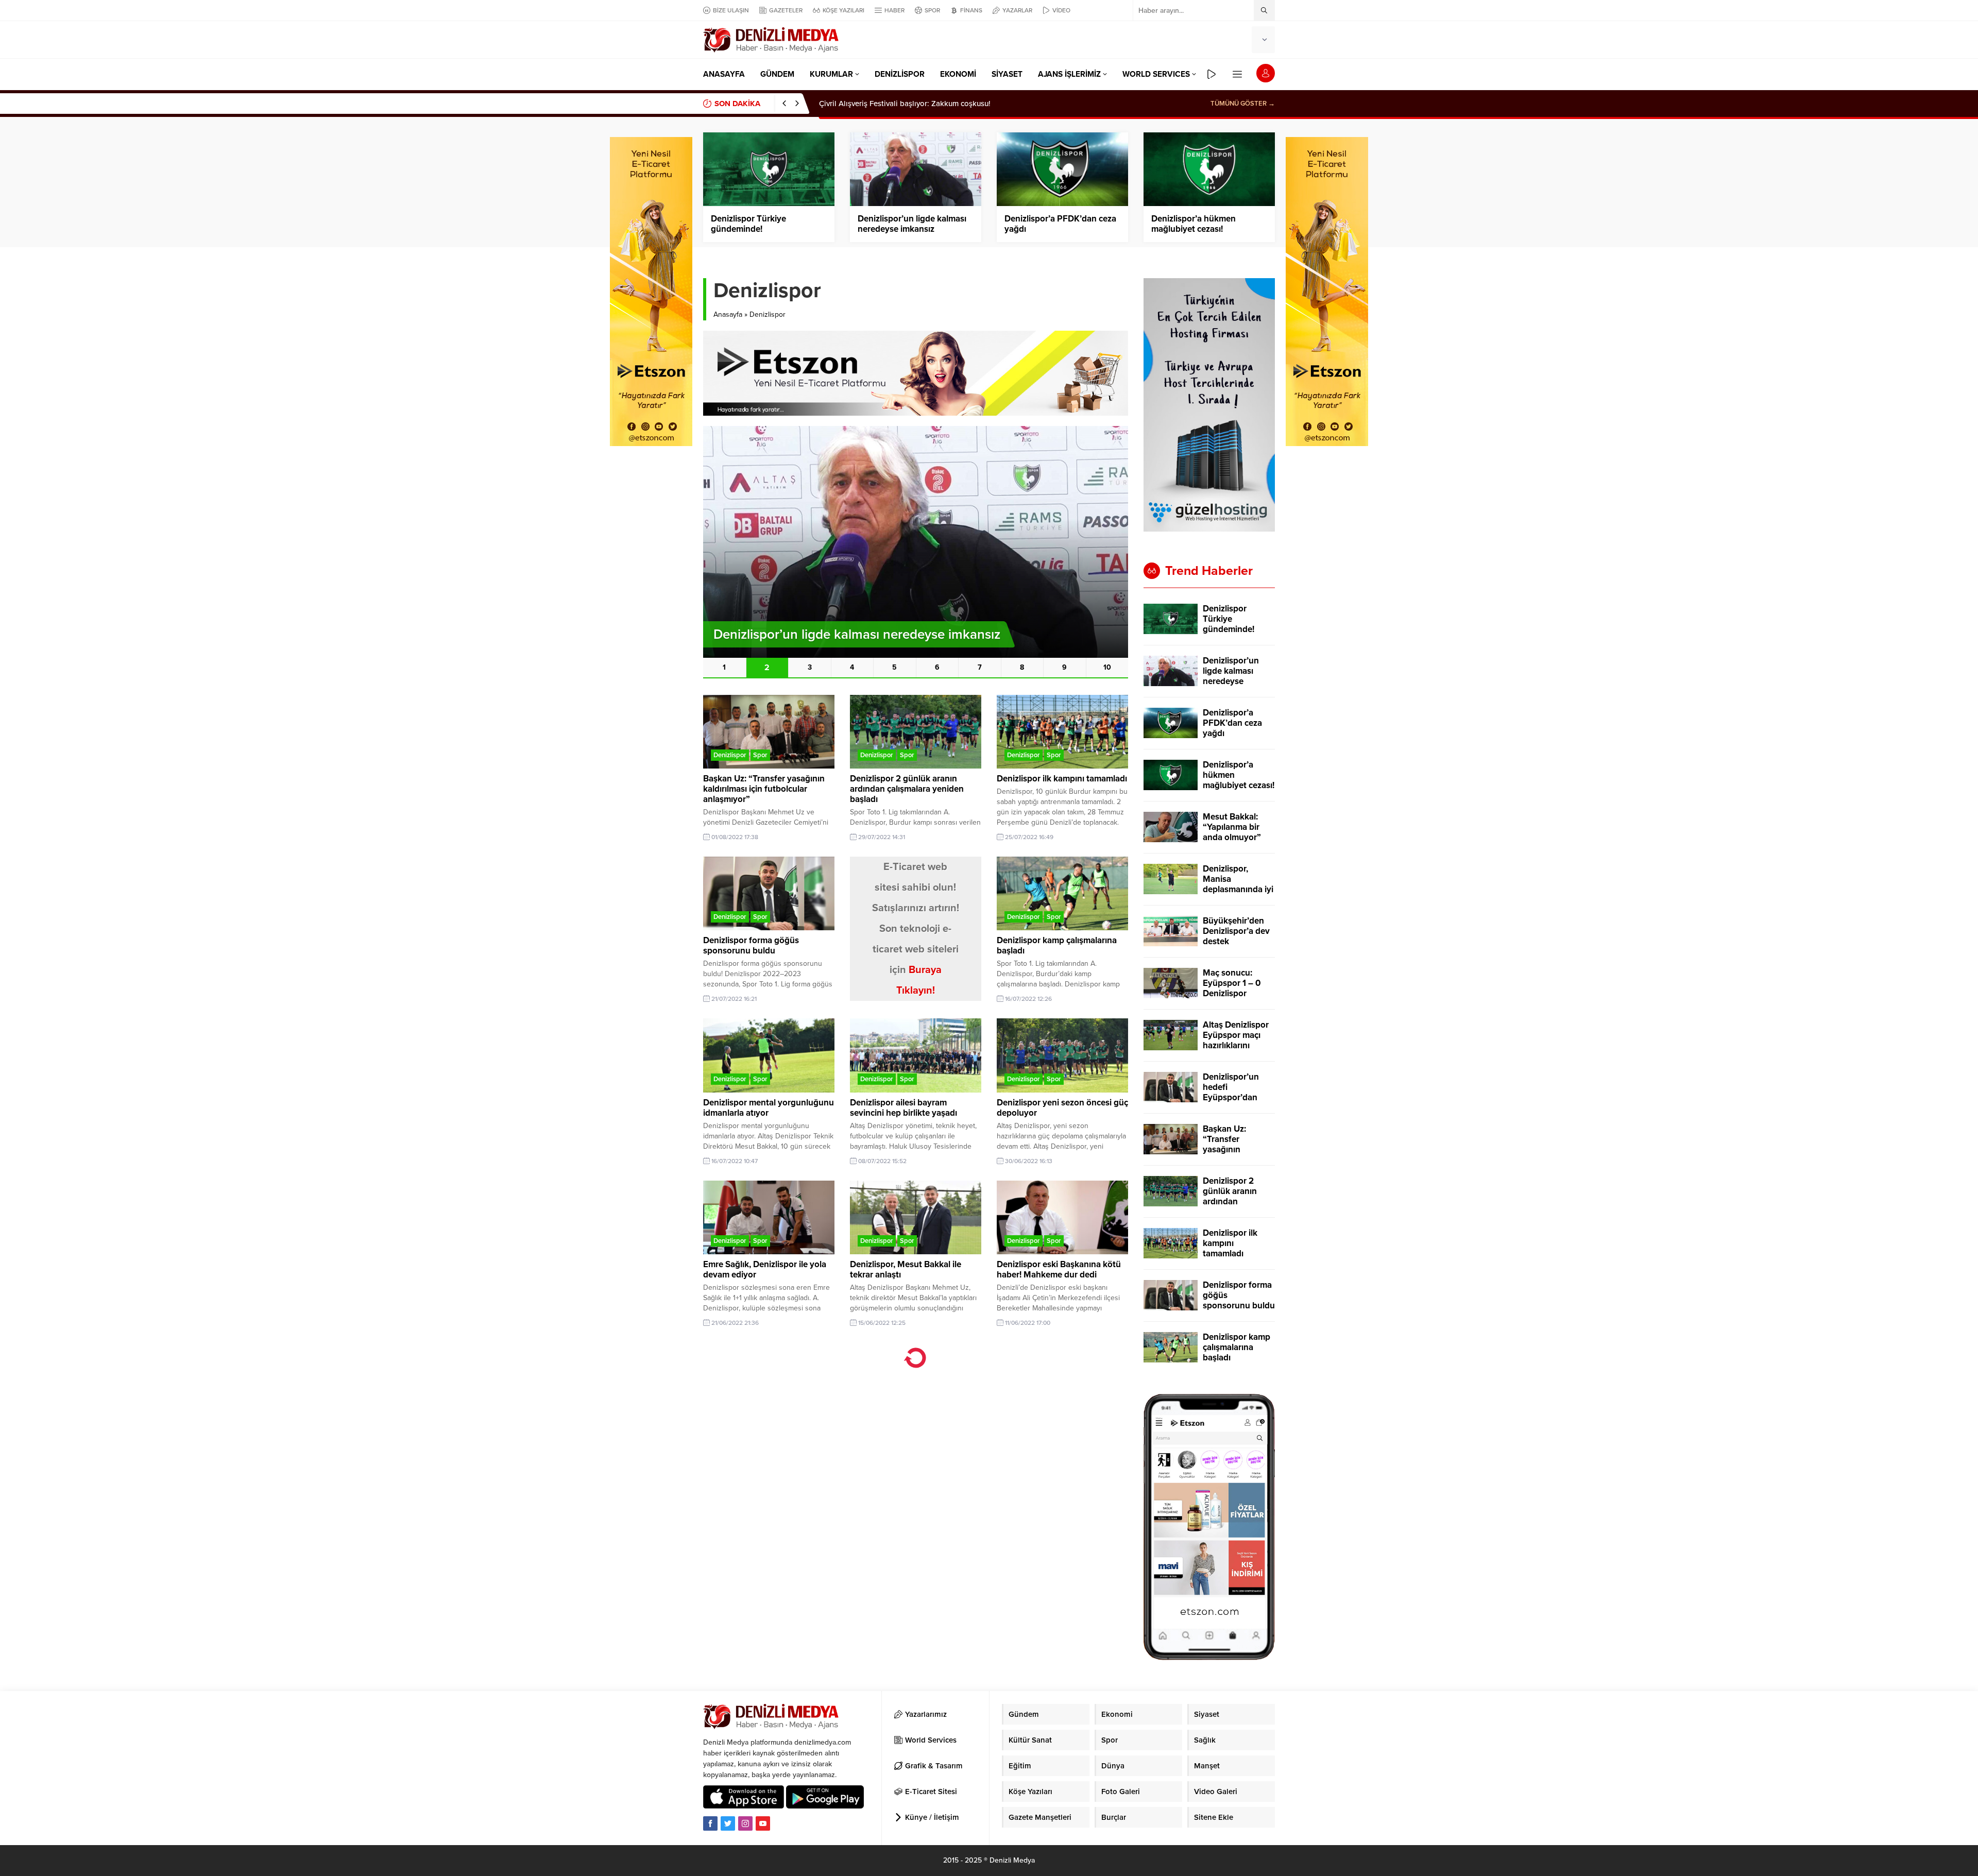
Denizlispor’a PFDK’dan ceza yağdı (1060, 224)
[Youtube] (763, 1823)
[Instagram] (745, 1823)
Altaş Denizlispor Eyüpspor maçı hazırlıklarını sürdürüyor (1236, 1041)
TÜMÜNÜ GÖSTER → (1243, 104)
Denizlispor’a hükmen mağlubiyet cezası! (1193, 224)
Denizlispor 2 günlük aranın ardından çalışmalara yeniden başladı (907, 789)
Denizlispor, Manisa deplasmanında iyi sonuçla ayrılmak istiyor (1238, 890)
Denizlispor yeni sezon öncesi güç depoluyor (1062, 1108)
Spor (760, 755)
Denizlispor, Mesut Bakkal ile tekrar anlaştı (906, 1269)
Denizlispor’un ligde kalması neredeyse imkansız (912, 224)
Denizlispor (730, 755)
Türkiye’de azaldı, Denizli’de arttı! (877, 104)
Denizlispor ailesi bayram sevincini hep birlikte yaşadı (903, 1108)
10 (1107, 667)
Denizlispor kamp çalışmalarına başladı (1057, 945)
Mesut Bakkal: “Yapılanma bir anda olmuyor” (1232, 827)
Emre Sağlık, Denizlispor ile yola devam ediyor (765, 1269)
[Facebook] (710, 1823)
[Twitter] (728, 1823)
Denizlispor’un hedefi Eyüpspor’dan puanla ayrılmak (1234, 1093)
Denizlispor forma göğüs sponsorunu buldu (751, 945)
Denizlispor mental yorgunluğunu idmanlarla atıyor (769, 1108)
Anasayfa (728, 314)
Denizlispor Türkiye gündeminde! (748, 224)
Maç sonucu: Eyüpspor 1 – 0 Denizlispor (1232, 983)
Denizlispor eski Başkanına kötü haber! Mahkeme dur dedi (1059, 1269)
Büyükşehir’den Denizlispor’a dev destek (1236, 931)
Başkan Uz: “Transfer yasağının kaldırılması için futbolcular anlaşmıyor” (764, 789)
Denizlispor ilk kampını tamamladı (1062, 779)
